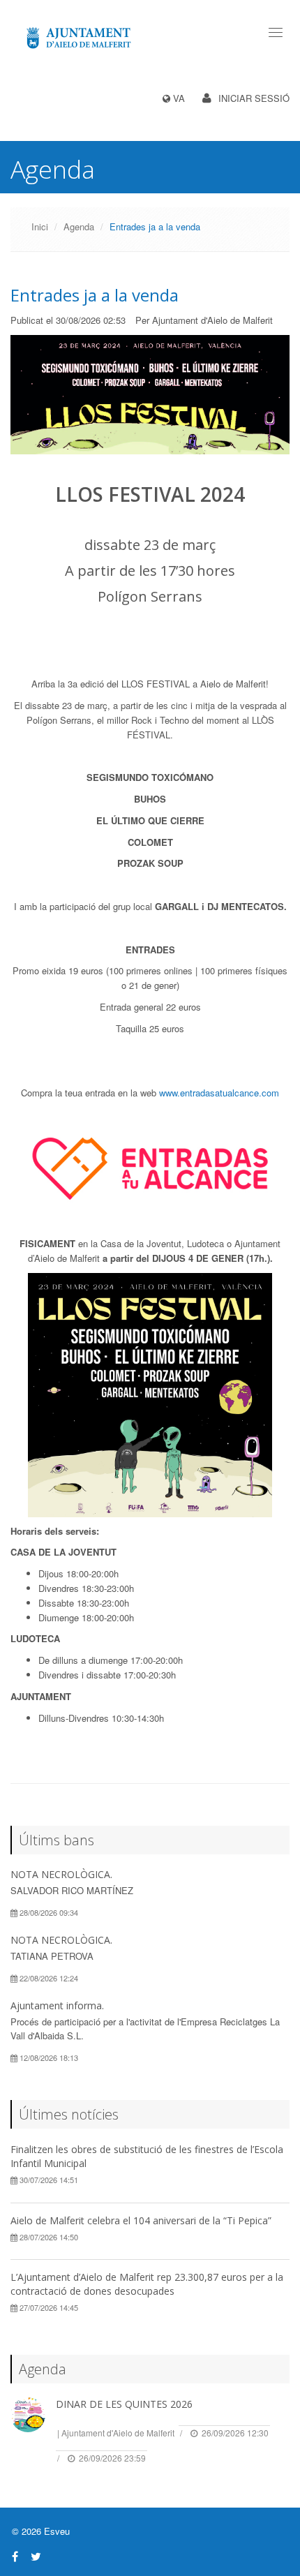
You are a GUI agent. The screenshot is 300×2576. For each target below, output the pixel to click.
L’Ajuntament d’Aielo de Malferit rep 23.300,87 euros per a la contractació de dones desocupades (147, 2284)
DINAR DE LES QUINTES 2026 (124, 2404)
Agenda (79, 226)
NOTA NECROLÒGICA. (61, 1874)
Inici (40, 226)
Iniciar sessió (254, 98)
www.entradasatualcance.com (219, 1093)
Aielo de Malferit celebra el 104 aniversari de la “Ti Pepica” (141, 2220)
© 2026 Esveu (41, 2531)
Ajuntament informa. (57, 2005)
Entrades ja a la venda (95, 295)
